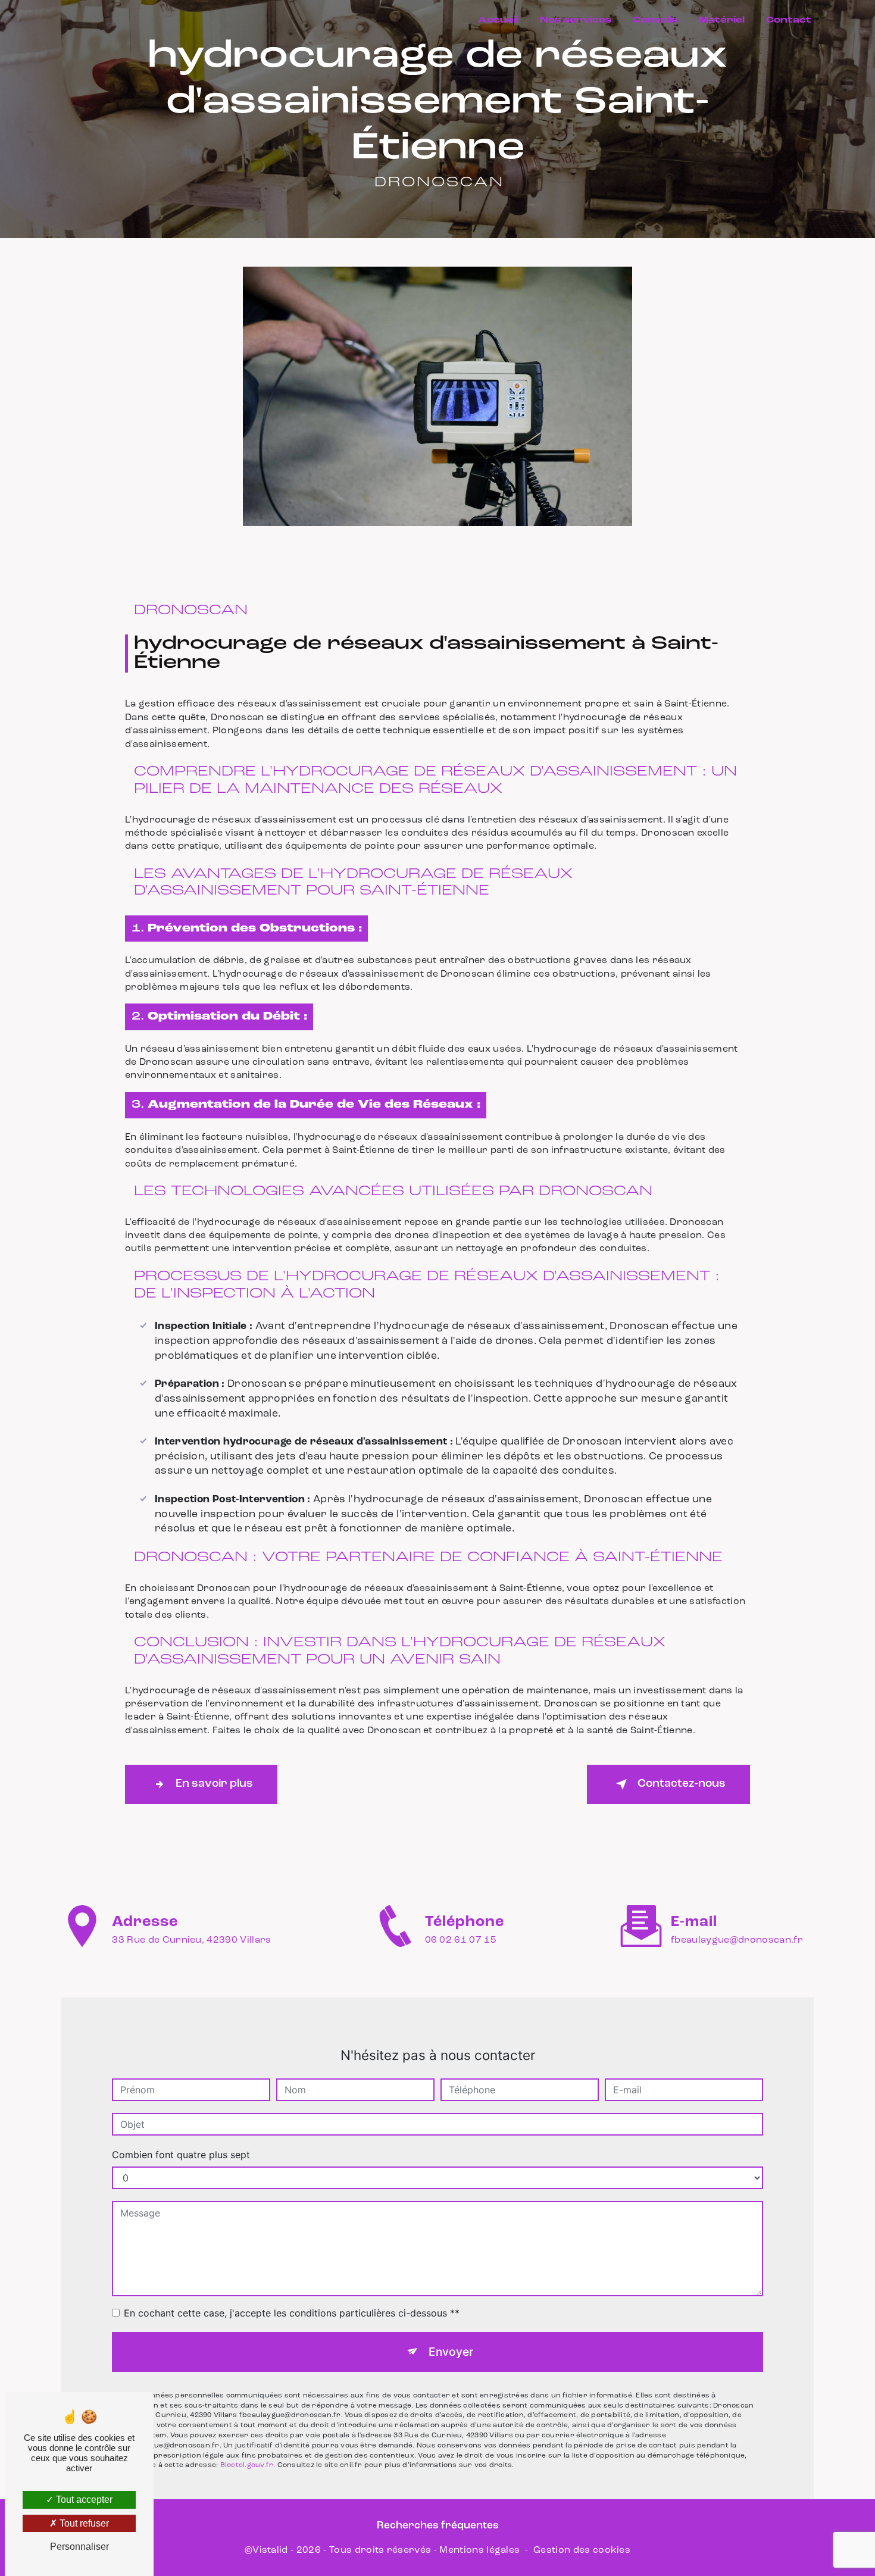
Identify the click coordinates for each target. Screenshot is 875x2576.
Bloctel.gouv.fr (247, 2465)
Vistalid (270, 2550)
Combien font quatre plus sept (181, 2155)
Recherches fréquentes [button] (438, 2526)
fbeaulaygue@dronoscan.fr (737, 1940)
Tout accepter (83, 2500)
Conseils (655, 21)
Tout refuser (83, 2523)
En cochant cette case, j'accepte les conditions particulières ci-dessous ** (292, 2313)
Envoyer (451, 2352)
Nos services (576, 21)
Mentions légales (479, 2550)
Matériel (722, 21)
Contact (789, 21)
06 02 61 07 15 (461, 1940)
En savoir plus (214, 1784)
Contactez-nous (682, 1784)
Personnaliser (79, 2547)
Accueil (498, 21)
